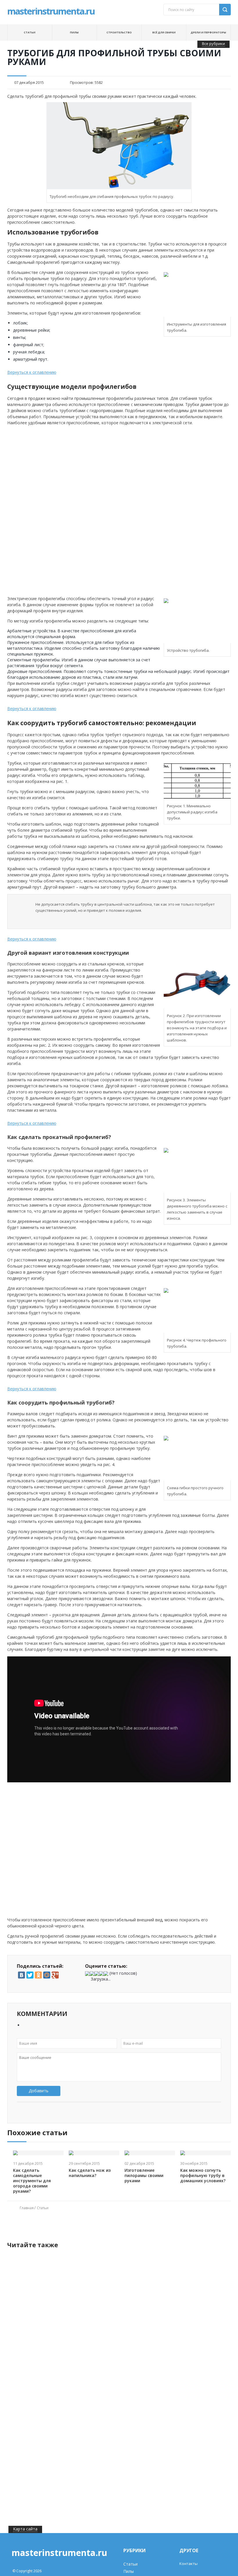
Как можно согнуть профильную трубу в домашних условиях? (203, 2176)
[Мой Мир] (47, 1975)
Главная (27, 2208)
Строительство (119, 32)
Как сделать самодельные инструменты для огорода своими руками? (32, 2181)
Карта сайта (25, 2529)
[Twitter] (30, 1975)
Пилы (74, 32)
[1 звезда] (87, 1974)
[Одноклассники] (38, 1975)
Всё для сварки (164, 32)
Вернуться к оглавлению (32, 372)
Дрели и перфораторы (208, 32)
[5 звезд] (106, 1974)
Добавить (39, 2091)
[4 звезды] (101, 1974)
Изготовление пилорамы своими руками (144, 2176)
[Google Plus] (55, 1975)
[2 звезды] (92, 1974)
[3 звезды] (97, 1974)
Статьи (30, 32)
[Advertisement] (53, 469)
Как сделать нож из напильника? (90, 2173)
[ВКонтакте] (21, 1975)
